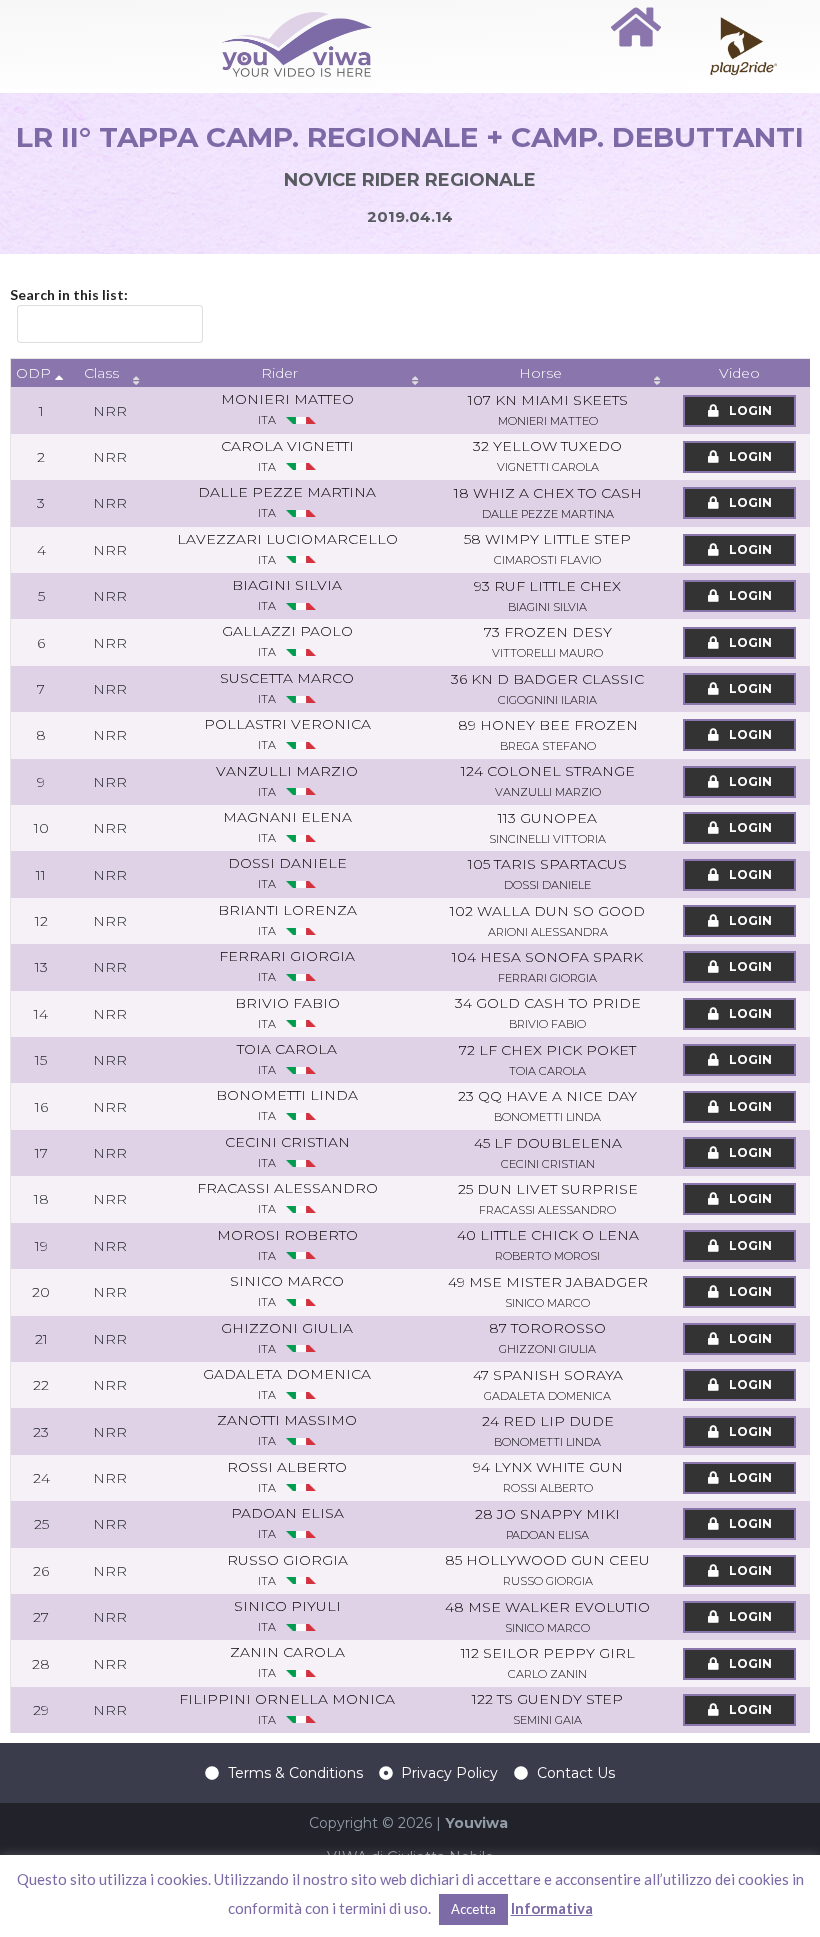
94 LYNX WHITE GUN (548, 1476)
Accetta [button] (473, 1909)
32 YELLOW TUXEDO (547, 455)
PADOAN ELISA (287, 1522)
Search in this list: (69, 294)
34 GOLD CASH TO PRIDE (548, 1012)
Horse (540, 373)
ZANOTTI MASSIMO (287, 1429)
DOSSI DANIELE (287, 872)
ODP (33, 373)
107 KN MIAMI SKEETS (548, 409)
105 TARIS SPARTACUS (547, 873)
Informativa (552, 1908)
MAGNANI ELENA (287, 826)
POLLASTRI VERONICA (287, 733)
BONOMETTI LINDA (287, 1104)
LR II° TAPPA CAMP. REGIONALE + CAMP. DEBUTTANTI (410, 137)
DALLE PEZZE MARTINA (287, 501)
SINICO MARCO (287, 1290)
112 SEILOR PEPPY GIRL (548, 1662)
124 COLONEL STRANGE (548, 780)
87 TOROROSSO (547, 1337)
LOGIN (749, 410)
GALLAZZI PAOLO (287, 640)
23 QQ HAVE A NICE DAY (547, 1105)
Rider (279, 373)
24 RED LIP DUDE (548, 1430)
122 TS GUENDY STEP (547, 1708)
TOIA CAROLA (287, 1058)
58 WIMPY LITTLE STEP (547, 548)
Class (101, 373)
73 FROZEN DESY (548, 641)
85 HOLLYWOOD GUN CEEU (547, 1569)
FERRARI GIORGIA (287, 965)
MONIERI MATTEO (287, 408)
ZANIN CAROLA (287, 1661)
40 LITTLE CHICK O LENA (548, 1244)
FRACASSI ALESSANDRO (287, 1197)
